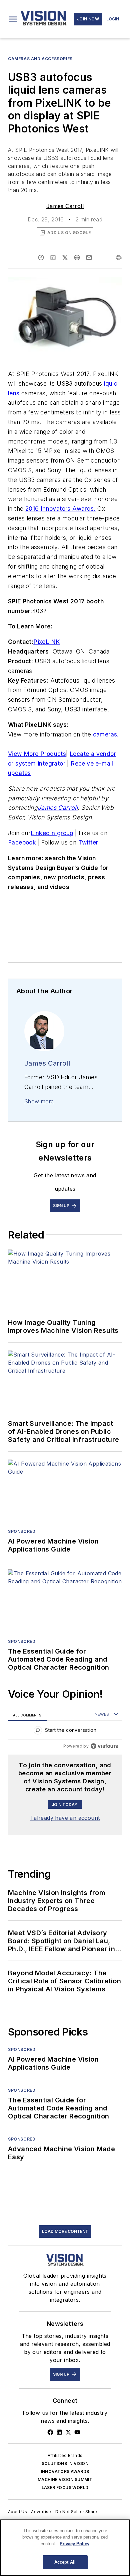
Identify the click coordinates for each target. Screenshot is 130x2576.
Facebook (22, 842)
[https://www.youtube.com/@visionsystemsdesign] (77, 2432)
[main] (65, 2548)
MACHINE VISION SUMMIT (65, 2480)
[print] (119, 258)
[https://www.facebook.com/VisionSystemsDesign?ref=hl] (50, 2432)
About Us (17, 2512)
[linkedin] (53, 258)
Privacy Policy (74, 2544)
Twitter (88, 842)
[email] (89, 258)
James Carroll (65, 206)
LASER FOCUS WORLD (65, 2488)
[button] (13, 19)
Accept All (65, 2562)
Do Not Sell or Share (76, 2512)
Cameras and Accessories (40, 59)
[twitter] (65, 258)
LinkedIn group (52, 833)
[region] (65, 1732)
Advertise (41, 2512)
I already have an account (65, 1818)
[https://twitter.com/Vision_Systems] (68, 2432)
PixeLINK (46, 642)
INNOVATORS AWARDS (65, 2471)
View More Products (37, 754)
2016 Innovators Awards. (60, 509)
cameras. (106, 734)
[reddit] (77, 258)
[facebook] (41, 258)
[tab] (27, 1715)
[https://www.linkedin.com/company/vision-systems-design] (59, 2432)
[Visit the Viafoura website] (104, 1746)
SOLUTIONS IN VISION (65, 2463)
